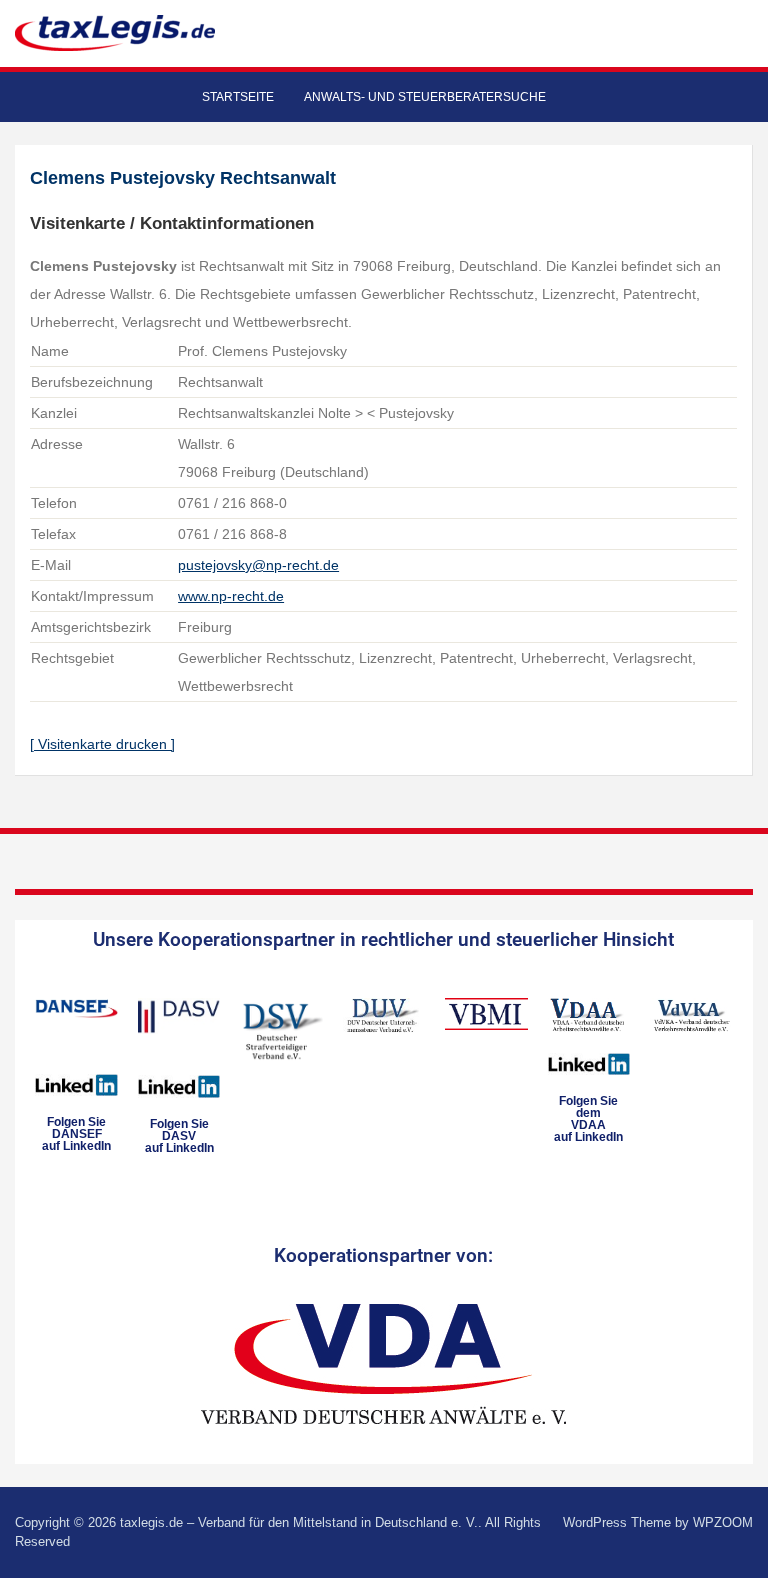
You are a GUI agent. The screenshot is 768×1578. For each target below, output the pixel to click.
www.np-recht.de (231, 596)
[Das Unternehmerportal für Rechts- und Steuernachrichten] (115, 32)
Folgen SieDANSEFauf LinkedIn (76, 1134)
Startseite (238, 97)
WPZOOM (723, 1522)
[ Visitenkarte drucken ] (102, 744)
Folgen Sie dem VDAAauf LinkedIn (588, 1119)
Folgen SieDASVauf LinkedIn (179, 1136)
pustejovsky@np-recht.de (258, 565)
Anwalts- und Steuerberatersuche (425, 97)
